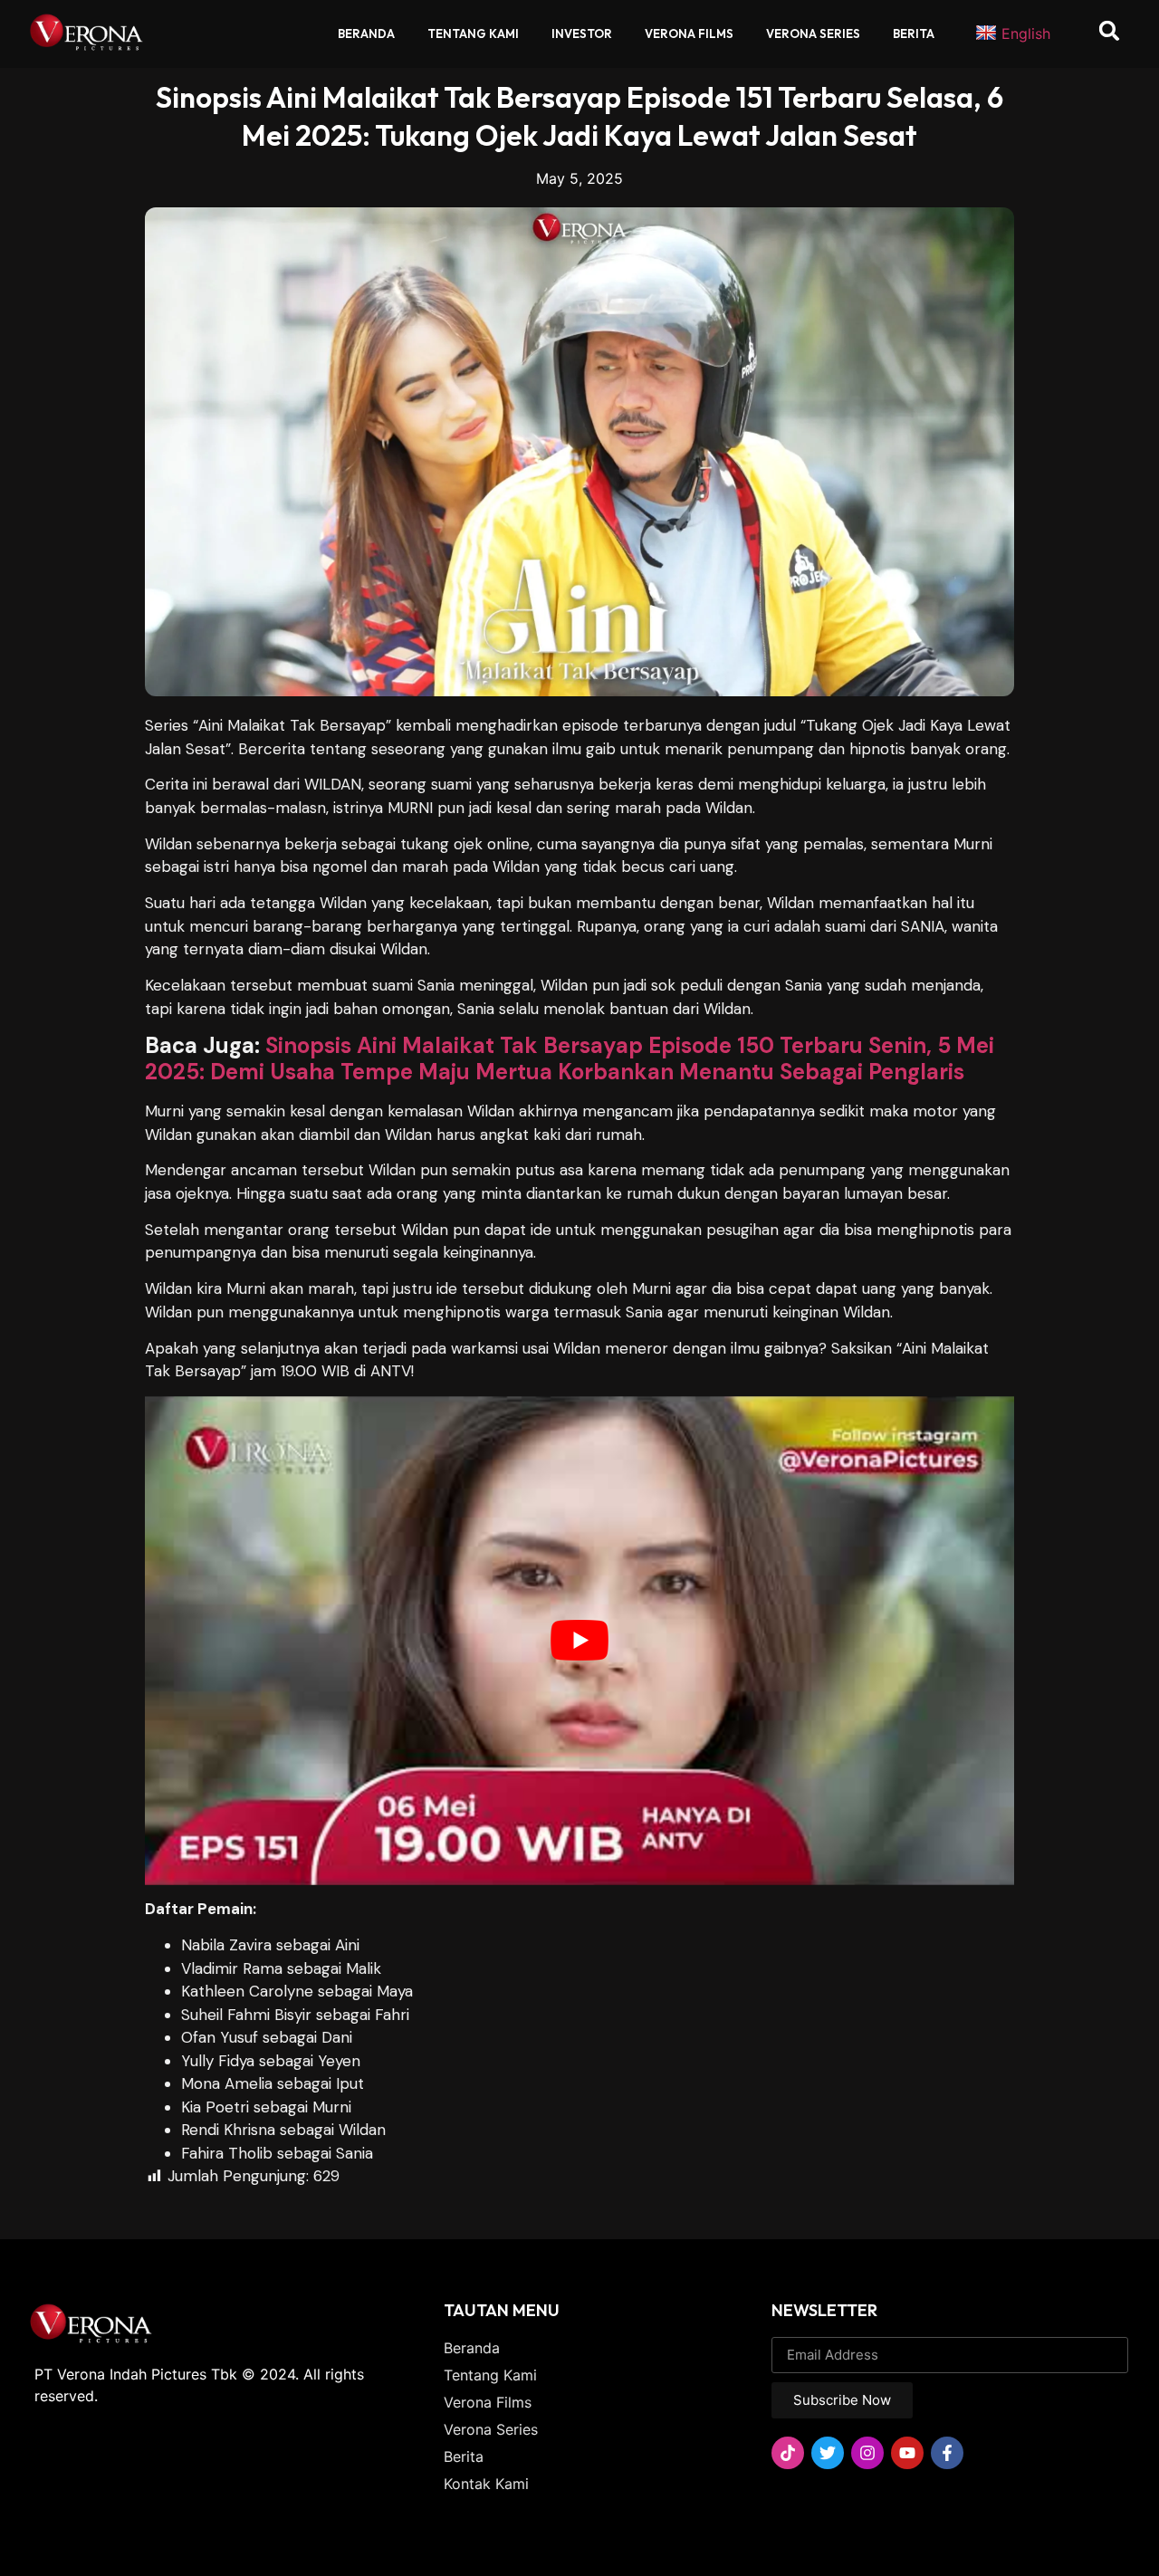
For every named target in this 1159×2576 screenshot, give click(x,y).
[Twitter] (828, 2453)
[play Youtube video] (579, 1641)
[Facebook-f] (947, 2453)
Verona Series (813, 34)
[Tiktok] (788, 2453)
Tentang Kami (473, 34)
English (1026, 34)
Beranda (366, 34)
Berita (914, 34)
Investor (582, 34)
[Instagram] (867, 2453)
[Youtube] (907, 2453)
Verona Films (689, 34)
